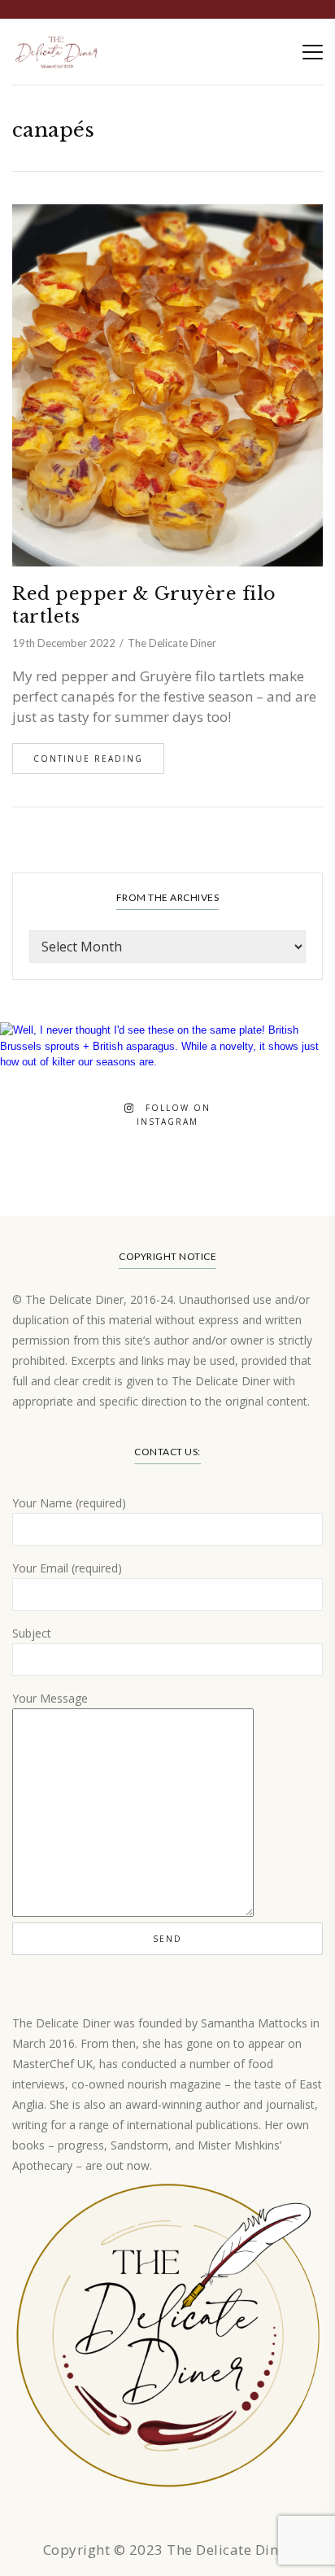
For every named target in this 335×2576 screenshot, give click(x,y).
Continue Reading (88, 759)
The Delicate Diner (172, 643)
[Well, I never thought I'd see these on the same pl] (167, 1190)
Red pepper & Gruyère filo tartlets (144, 605)
